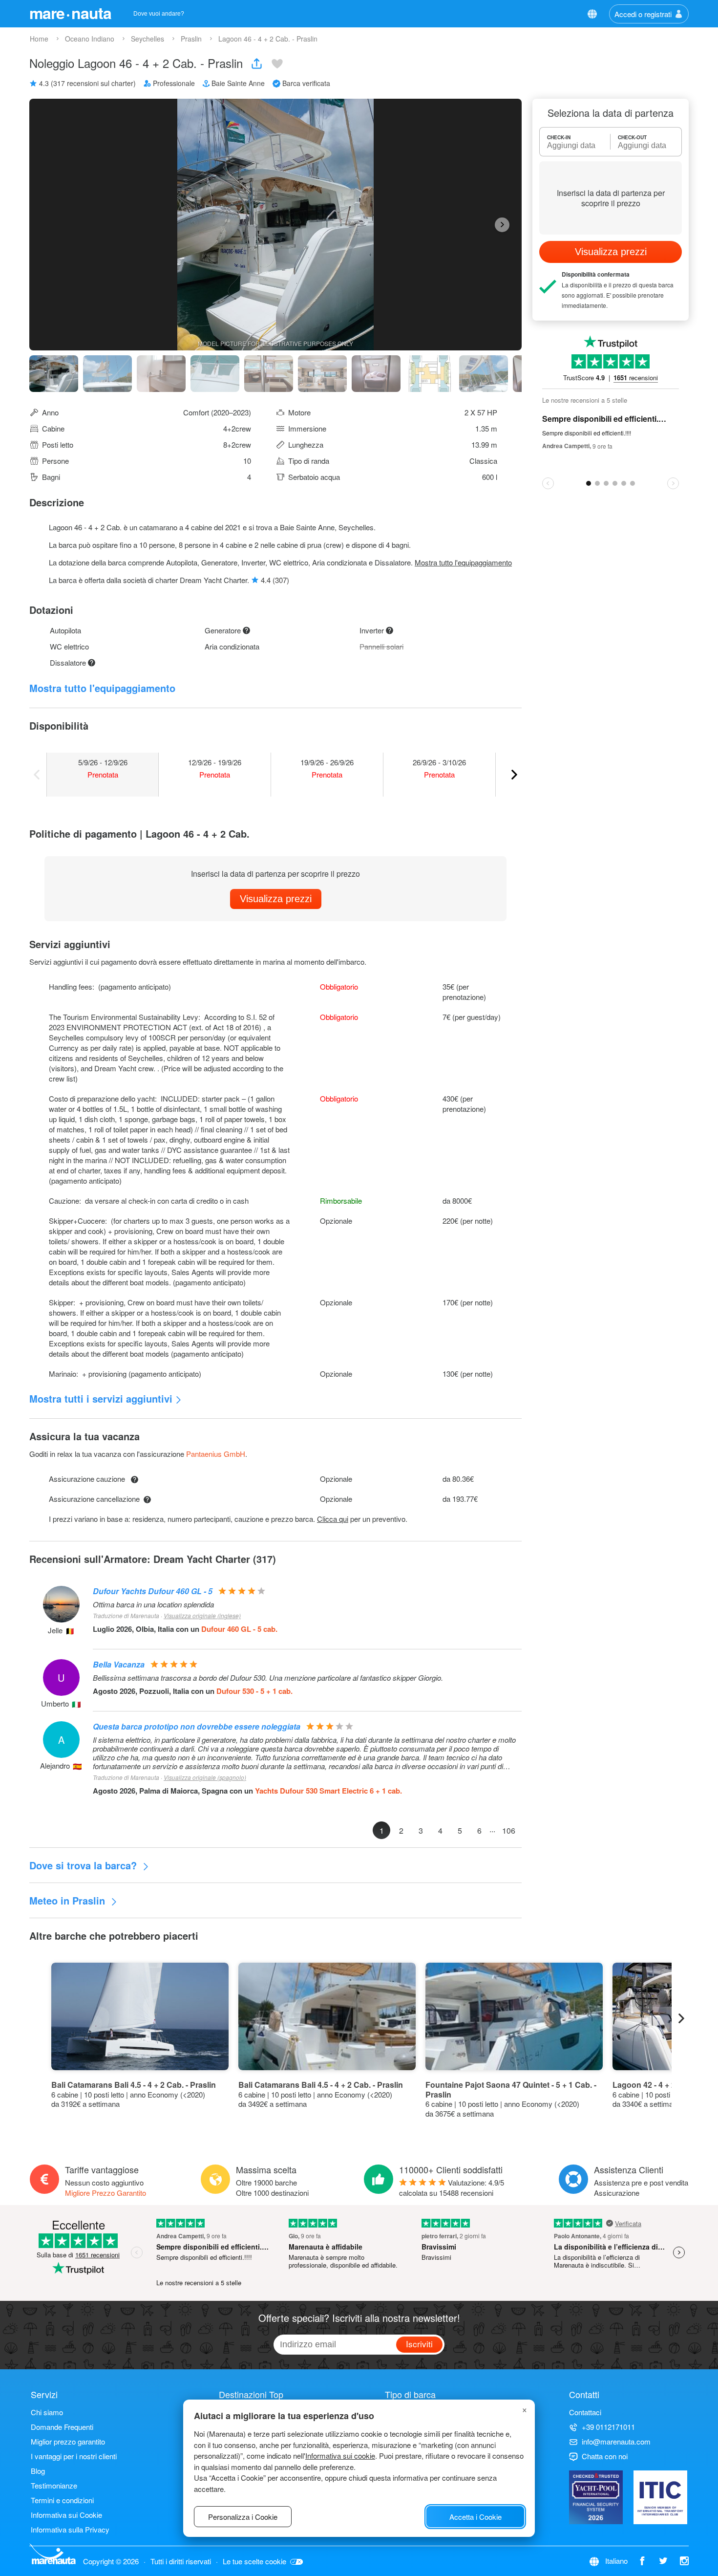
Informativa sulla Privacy (70, 2529)
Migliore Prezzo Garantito (106, 2193)
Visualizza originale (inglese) (202, 1615)
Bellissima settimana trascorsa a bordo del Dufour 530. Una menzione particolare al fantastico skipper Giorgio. (268, 1678)
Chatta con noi (605, 2456)
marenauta (70, 13)
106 (509, 1830)
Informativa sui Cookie (66, 2515)
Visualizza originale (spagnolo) (205, 1777)
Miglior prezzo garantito (68, 2441)
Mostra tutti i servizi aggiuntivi (101, 1398)
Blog (38, 2471)
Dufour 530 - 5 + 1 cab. (254, 1691)
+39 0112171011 (608, 2427)
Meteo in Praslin (69, 1900)
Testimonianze (54, 2485)
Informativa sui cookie (340, 2456)
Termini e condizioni (62, 2500)
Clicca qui (333, 1519)
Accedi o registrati (643, 14)
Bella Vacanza (119, 1664)
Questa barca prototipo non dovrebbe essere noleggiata (197, 1726)
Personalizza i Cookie (243, 2517)
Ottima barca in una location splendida (153, 1604)
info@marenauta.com (616, 2441)
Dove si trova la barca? (84, 1865)
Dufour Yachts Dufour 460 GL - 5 (153, 1591)
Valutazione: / (452, 2187)
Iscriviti (419, 2344)
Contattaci (585, 2412)
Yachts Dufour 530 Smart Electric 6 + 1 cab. (328, 1791)
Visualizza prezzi (276, 899)
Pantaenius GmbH (216, 1454)
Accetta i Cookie (475, 2517)
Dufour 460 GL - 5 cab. (239, 1629)
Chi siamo (47, 2412)
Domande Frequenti (62, 2427)
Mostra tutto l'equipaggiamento (463, 562)
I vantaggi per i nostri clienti (74, 2456)
